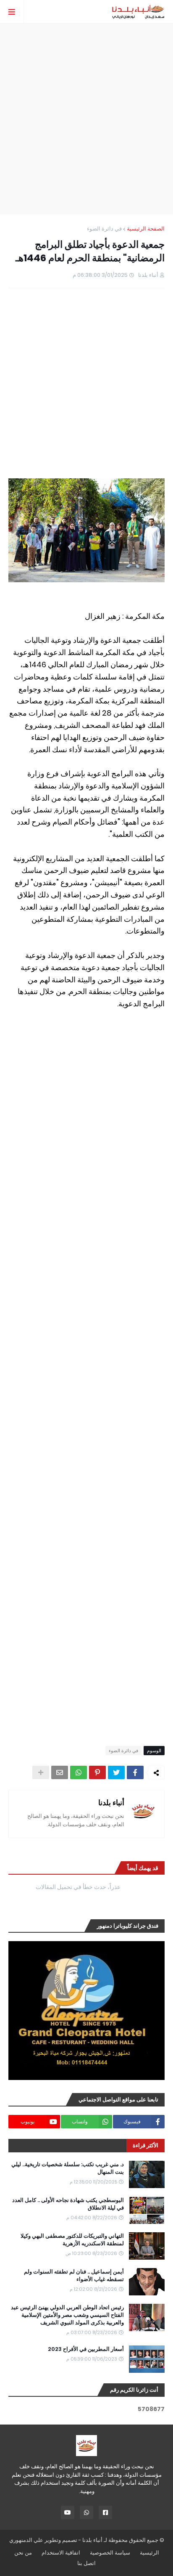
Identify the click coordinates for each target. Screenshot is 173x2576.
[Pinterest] (97, 1772)
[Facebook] (135, 1772)
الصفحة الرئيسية (146, 229)
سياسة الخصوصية (110, 2553)
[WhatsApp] (79, 1772)
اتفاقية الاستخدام (61, 2553)
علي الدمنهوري (26, 2540)
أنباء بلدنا (111, 1803)
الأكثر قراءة (145, 2145)
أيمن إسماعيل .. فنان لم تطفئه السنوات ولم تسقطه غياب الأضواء (74, 2276)
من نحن (23, 2553)
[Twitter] (116, 1772)
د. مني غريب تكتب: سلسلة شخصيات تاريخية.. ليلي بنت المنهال (68, 2168)
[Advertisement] (86, 119)
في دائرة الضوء (104, 229)
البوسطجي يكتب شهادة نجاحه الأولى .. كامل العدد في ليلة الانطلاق (68, 2204)
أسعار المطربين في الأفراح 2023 (86, 2349)
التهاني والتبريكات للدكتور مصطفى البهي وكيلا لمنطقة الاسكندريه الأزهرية (72, 2240)
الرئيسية (149, 2553)
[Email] (60, 1772)
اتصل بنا (86, 2563)
